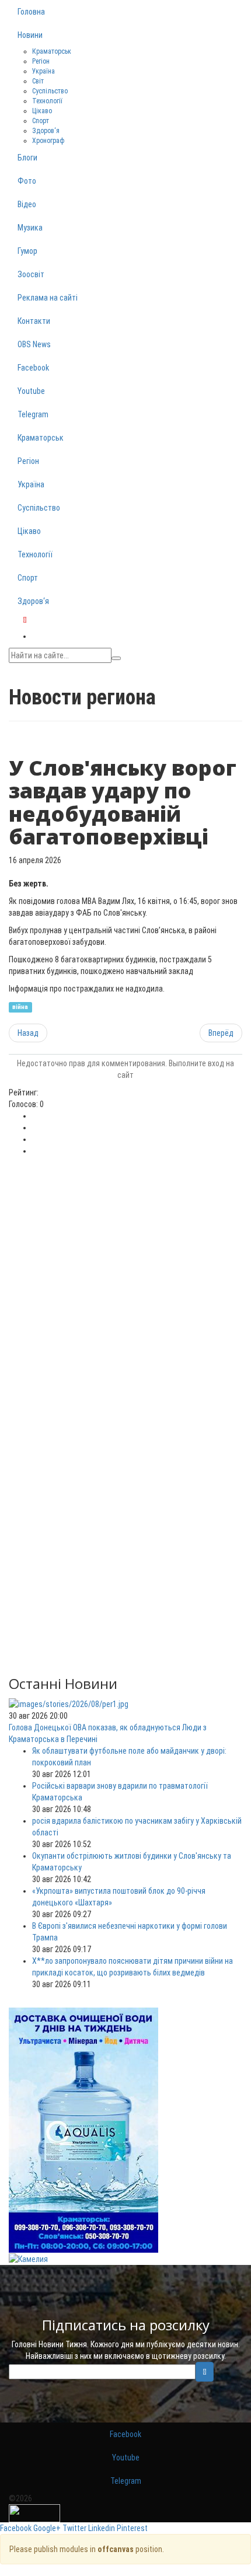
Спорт (41, 121)
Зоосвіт (31, 274)
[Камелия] (28, 2259)
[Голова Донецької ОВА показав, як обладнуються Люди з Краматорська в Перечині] (69, 1703)
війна (20, 1007)
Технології (47, 101)
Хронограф (48, 141)
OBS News (34, 344)
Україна (43, 71)
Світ (38, 81)
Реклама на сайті (48, 298)
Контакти (34, 321)
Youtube (31, 391)
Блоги (27, 158)
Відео (27, 204)
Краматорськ (52, 51)
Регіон (41, 61)
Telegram (33, 414)
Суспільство (50, 91)
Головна (31, 12)
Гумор (27, 251)
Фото (27, 181)
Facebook (33, 368)
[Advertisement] (125, 1288)
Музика (30, 228)
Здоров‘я (46, 131)
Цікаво (42, 111)
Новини (30, 35)
